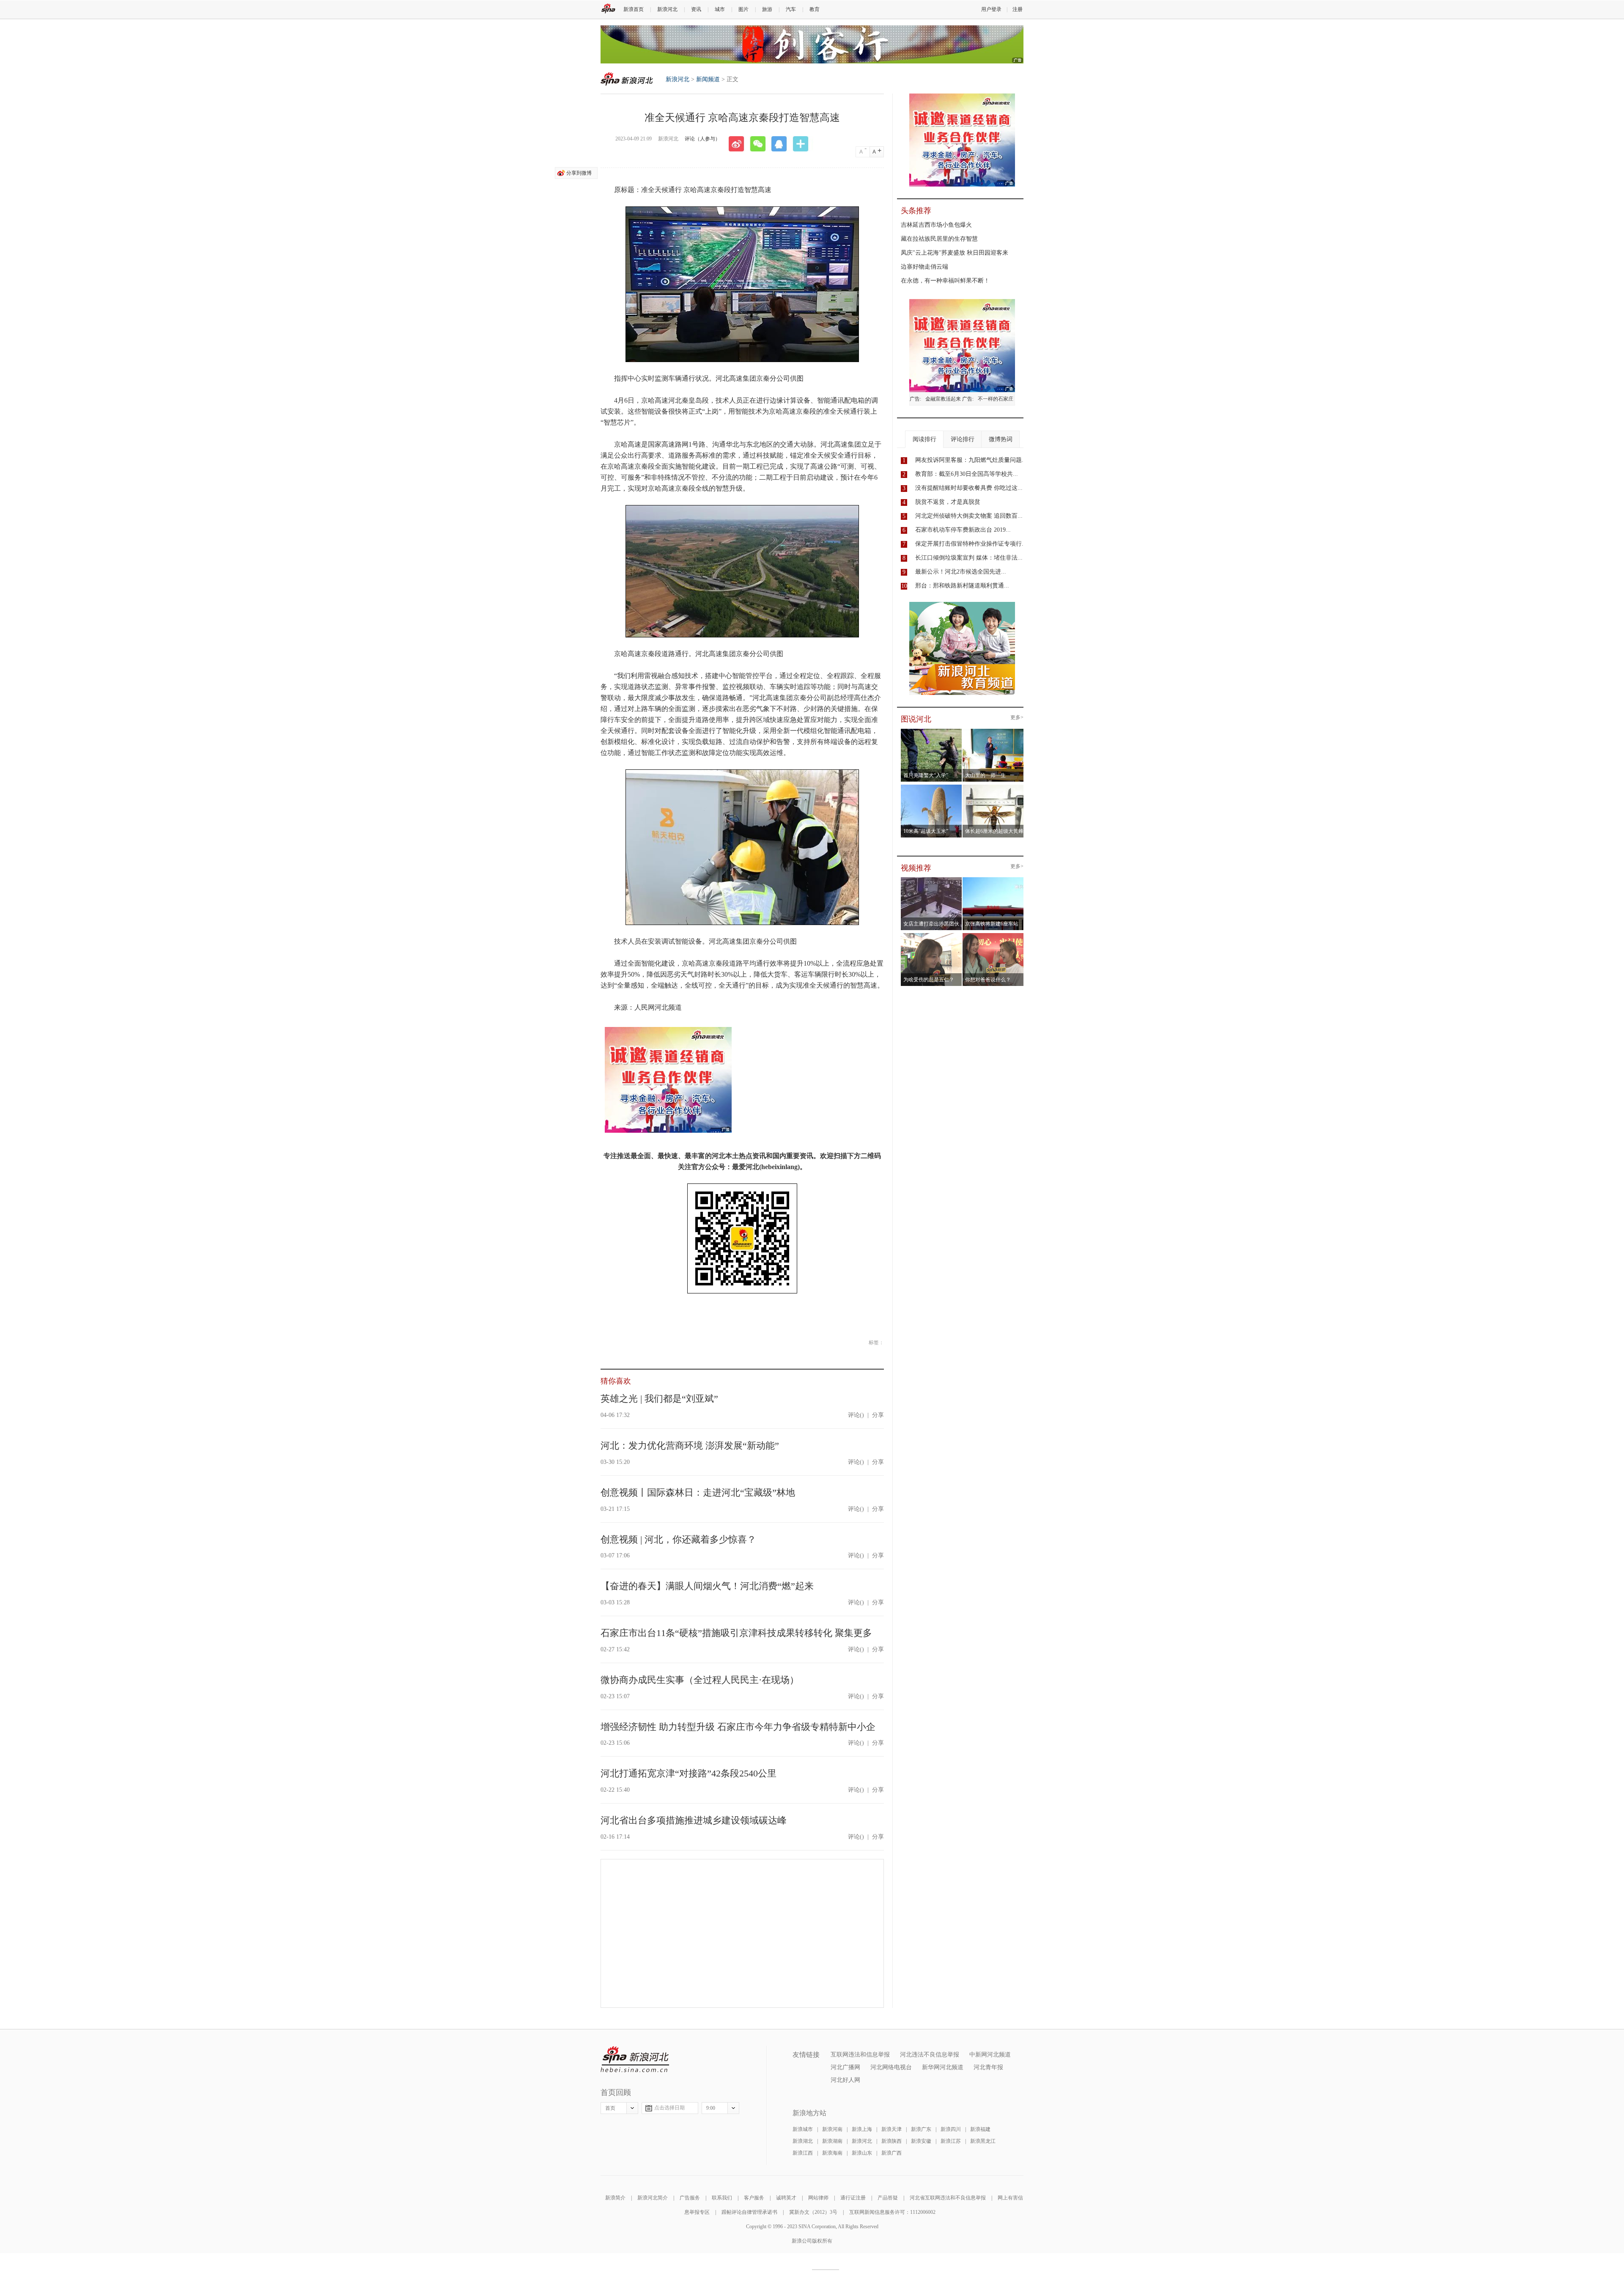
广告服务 (690, 2198)
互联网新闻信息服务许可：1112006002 (892, 2212)
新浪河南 (832, 2129)
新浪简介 (615, 2198)
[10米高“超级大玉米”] (931, 787)
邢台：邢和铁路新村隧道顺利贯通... (962, 586)
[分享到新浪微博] (739, 144)
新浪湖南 (832, 2141)
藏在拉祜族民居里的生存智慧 (939, 239)
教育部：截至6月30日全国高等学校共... (967, 474)
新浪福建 (980, 2129)
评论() (856, 1415)
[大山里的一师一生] (993, 731)
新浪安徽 (921, 2141)
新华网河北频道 (943, 2067)
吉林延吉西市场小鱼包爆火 (936, 225)
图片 (743, 9)
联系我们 (722, 2198)
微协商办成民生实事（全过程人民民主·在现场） (700, 1680)
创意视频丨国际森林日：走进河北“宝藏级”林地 (698, 1492)
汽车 (791, 9)
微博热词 (1001, 439)
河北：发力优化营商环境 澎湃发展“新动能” (690, 1446)
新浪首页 (634, 9)
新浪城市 (803, 2129)
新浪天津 (892, 2129)
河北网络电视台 (891, 2067)
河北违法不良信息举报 (930, 2055)
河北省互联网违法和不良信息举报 (948, 2198)
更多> (1017, 718)
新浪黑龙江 (983, 2141)
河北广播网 (845, 2067)
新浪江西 (803, 2153)
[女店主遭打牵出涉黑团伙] (931, 880)
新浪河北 (667, 9)
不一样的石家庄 (996, 399)
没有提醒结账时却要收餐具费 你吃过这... (969, 488)
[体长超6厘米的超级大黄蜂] (993, 787)
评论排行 (963, 439)
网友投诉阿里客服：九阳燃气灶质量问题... (971, 460)
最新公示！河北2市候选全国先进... (961, 572)
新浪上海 (862, 2129)
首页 (610, 2108)
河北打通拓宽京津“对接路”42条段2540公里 (689, 1773)
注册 (1018, 9)
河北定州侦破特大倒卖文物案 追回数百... (969, 516)
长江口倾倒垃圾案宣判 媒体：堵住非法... (969, 558)
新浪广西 (892, 2153)
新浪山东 (862, 2153)
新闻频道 (708, 79)
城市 (720, 9)
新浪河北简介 (653, 2198)
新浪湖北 (803, 2141)
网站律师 (818, 2198)
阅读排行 (924, 439)
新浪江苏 (951, 2141)
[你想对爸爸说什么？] (993, 936)
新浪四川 (951, 2129)
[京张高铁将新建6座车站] (993, 880)
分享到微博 (579, 173)
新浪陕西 (892, 2141)
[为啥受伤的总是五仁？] (931, 936)
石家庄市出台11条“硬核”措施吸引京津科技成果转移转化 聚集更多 (736, 1633)
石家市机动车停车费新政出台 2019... (963, 530)
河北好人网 (845, 2080)
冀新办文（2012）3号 (813, 2212)
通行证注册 (853, 2198)
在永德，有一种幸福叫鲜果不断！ (945, 281)
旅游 (767, 9)
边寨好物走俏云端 (924, 267)
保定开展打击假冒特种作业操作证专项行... (971, 544)
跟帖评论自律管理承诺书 (749, 2212)
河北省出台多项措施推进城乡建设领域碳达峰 (694, 1820)
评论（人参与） (702, 139)
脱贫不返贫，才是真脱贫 (948, 502)
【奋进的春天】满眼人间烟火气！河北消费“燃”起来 (707, 1586)
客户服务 (754, 2198)
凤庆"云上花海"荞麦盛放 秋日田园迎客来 (955, 253)
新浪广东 (921, 2129)
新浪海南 (832, 2153)
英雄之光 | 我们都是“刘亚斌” (659, 1399)
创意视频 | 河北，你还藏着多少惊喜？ (678, 1539)
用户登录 (991, 9)
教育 (815, 9)
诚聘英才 (786, 2198)
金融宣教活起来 (943, 399)
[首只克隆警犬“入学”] (931, 731)
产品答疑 (888, 2198)
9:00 (711, 2108)
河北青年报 (988, 2067)
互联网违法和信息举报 (860, 2055)
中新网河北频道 (990, 2055)
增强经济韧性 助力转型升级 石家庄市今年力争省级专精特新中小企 (738, 1727)
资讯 (696, 9)
